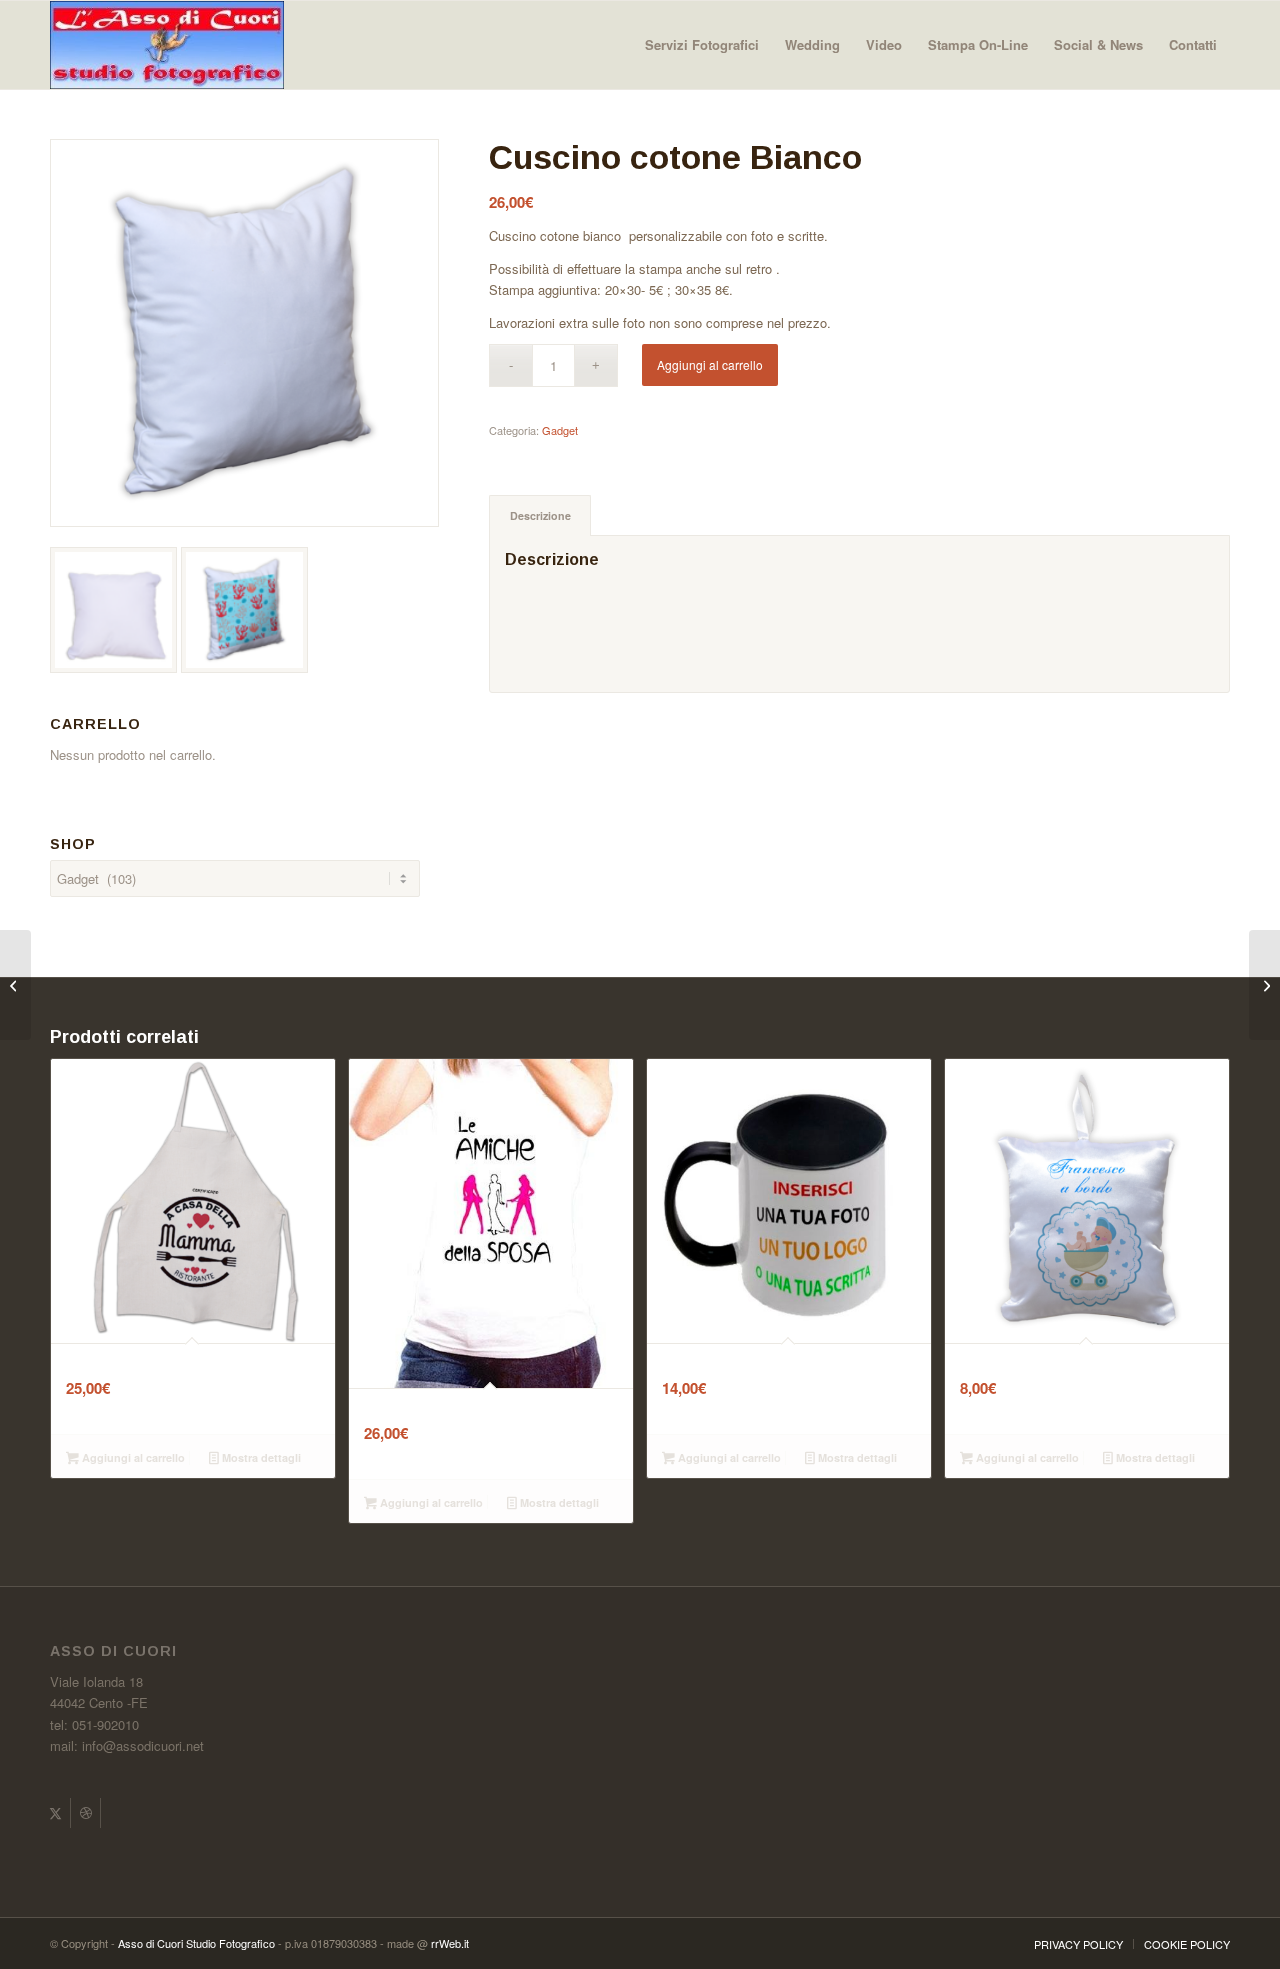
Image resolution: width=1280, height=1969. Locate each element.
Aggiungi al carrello (710, 364)
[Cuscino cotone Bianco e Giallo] (15, 985)
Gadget (560, 430)
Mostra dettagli (260, 1457)
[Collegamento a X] (55, 1813)
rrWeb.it (450, 1943)
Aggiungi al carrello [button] (132, 1457)
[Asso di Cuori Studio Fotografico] (167, 45)
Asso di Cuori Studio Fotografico (196, 1943)
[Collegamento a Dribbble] (85, 1813)
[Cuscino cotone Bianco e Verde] (1264, 985)
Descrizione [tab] (540, 515)
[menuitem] (702, 45)
